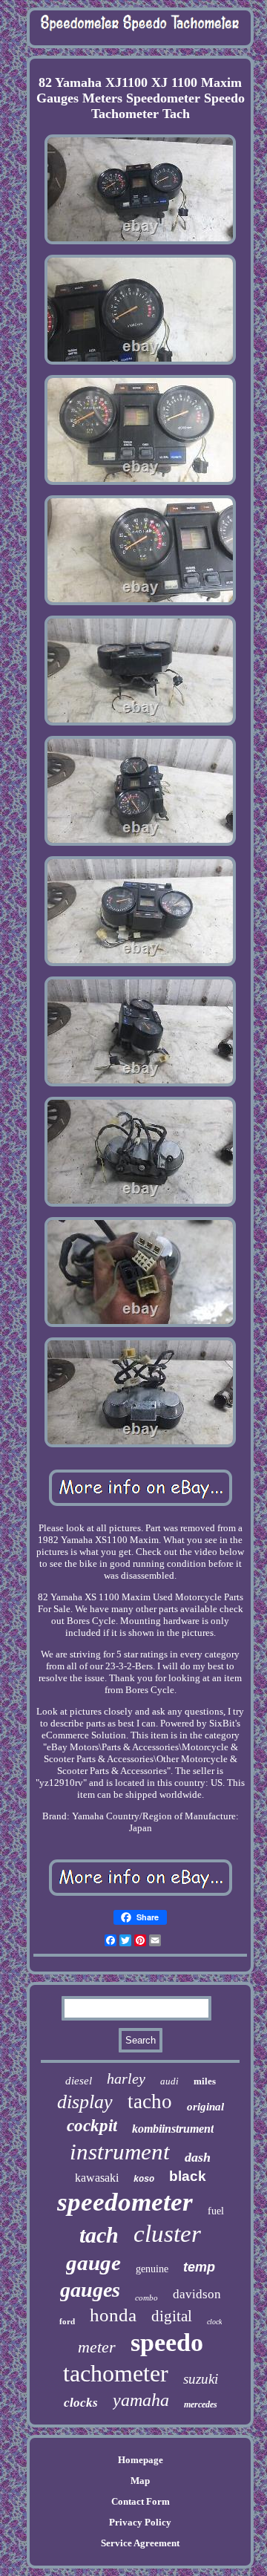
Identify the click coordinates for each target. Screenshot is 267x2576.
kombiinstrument (173, 2129)
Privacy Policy (140, 2522)
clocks (81, 2403)
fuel (216, 2211)
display (85, 2102)
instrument (120, 2152)
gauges (90, 2290)
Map (140, 2481)
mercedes (201, 2404)
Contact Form (141, 2501)
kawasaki (97, 2178)
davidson (197, 2294)
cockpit (92, 2126)
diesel (79, 2081)
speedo (167, 2342)
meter (97, 2347)
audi (169, 2081)
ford (67, 2321)
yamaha (141, 2400)
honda (113, 2315)
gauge (93, 2263)
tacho (150, 2101)
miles (205, 2081)
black (188, 2176)
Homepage (141, 2460)
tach (99, 2235)
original (205, 2107)
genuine (152, 2269)
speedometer (125, 2202)
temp (199, 2267)
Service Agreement (140, 2543)
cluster (167, 2234)
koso (144, 2179)
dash (198, 2157)
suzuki (201, 2379)
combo (146, 2298)
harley (126, 2078)
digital (172, 2316)
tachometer (116, 2373)
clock (214, 2322)
